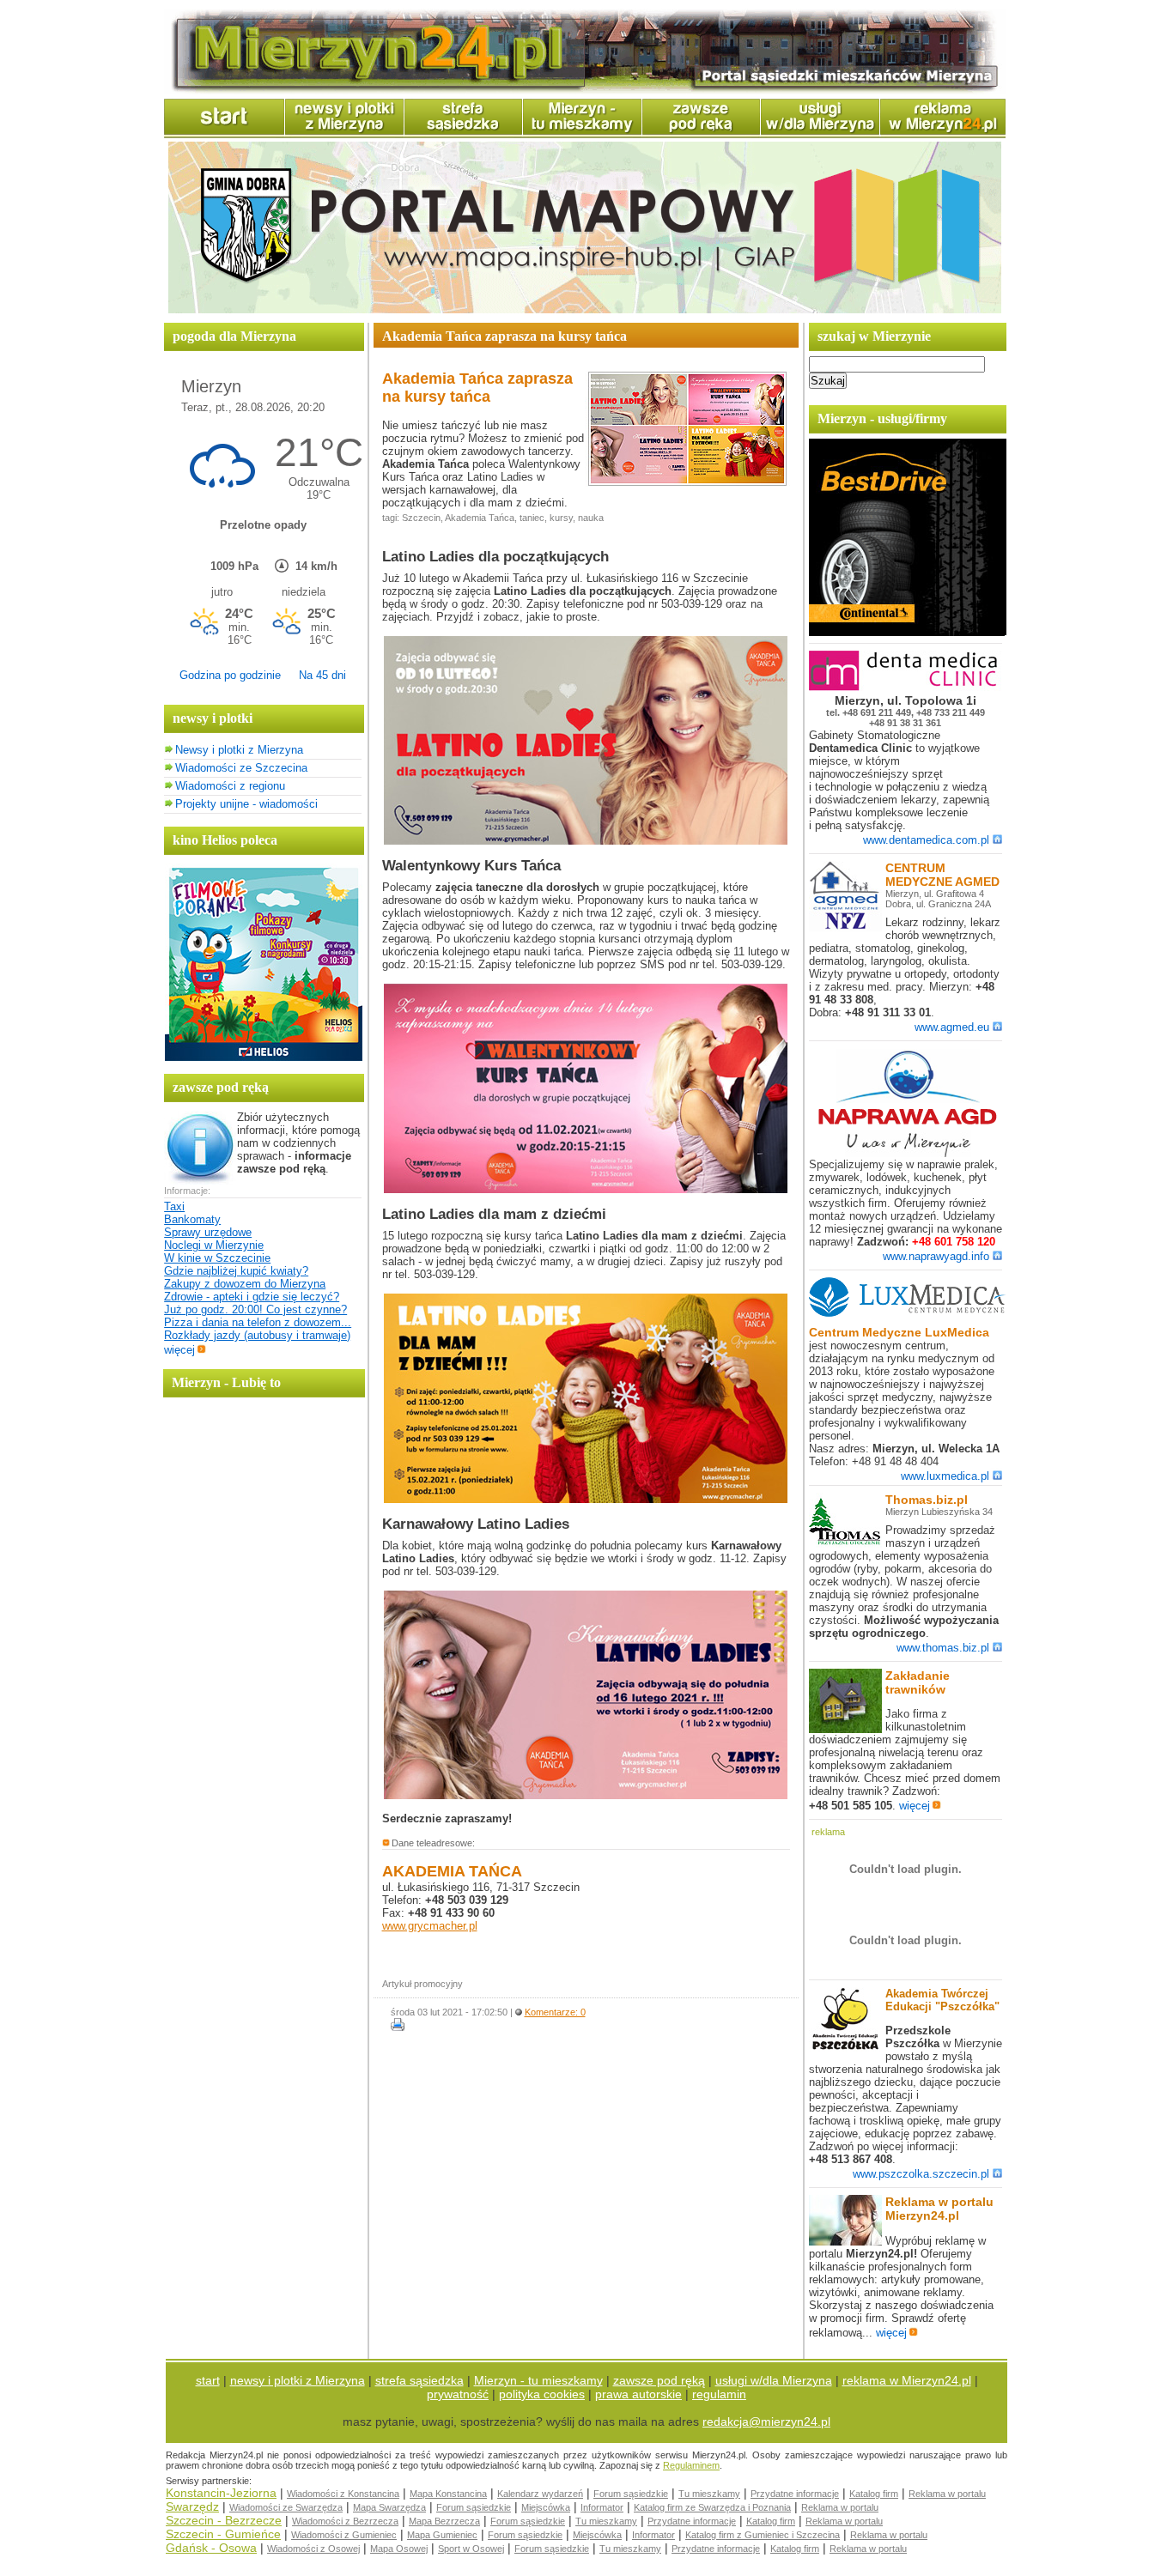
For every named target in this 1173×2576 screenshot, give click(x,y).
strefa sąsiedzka (419, 2380)
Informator (602, 2507)
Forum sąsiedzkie (631, 2494)
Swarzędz (192, 2506)
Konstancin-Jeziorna (221, 2493)
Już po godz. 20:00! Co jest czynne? (255, 1309)
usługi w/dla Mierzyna (774, 2380)
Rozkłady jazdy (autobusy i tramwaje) (257, 1335)
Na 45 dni (322, 675)
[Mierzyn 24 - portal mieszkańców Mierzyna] (585, 91)
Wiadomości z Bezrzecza (345, 2521)
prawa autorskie (638, 2394)
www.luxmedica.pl (945, 1476)
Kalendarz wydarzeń (540, 2494)
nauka (591, 518)
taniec (532, 518)
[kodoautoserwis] (908, 632)
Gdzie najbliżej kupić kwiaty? (236, 1271)
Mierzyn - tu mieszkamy (538, 2380)
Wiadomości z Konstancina (343, 2494)
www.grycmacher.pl (430, 1926)
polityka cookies (542, 2394)
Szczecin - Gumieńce (223, 2534)
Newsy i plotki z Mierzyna (239, 750)
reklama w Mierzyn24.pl (907, 2380)
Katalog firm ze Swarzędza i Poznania (712, 2507)
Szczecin (421, 518)
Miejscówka (546, 2507)
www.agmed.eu (952, 1027)
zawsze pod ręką (659, 2380)
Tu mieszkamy (709, 2494)
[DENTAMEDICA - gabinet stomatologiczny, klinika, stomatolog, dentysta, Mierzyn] (908, 687)
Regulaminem (691, 2465)
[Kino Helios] (264, 1057)
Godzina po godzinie (230, 675)
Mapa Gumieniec (442, 2535)
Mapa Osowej (399, 2549)
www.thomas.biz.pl (943, 1648)
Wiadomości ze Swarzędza (286, 2507)
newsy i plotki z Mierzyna (298, 2380)
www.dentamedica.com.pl (926, 840)
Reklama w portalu (947, 2494)
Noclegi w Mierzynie (214, 1245)
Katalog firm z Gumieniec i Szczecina (763, 2535)
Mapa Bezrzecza (444, 2521)
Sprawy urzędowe (208, 1232)
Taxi (174, 1206)
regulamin (719, 2394)
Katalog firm (874, 2494)
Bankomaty (192, 1219)
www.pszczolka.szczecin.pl (921, 2174)
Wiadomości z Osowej (313, 2549)
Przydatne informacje (795, 2494)
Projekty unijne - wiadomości (246, 804)
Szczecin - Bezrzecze (224, 2520)
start (208, 2380)
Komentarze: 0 (555, 2012)
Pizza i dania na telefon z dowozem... (258, 1322)
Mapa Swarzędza (389, 2507)
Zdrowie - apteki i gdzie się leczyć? (252, 1297)
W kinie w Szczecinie (217, 1258)
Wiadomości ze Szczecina (241, 768)
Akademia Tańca (480, 518)
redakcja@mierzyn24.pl (766, 2421)
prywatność (458, 2394)
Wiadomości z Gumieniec (344, 2535)
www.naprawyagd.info (936, 1256)
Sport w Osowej (471, 2549)
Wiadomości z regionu (230, 786)
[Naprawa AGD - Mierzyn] (908, 1154)
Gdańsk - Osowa (211, 2548)
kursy (561, 518)
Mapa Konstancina (448, 2494)
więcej (179, 1350)
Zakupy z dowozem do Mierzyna (245, 1284)
